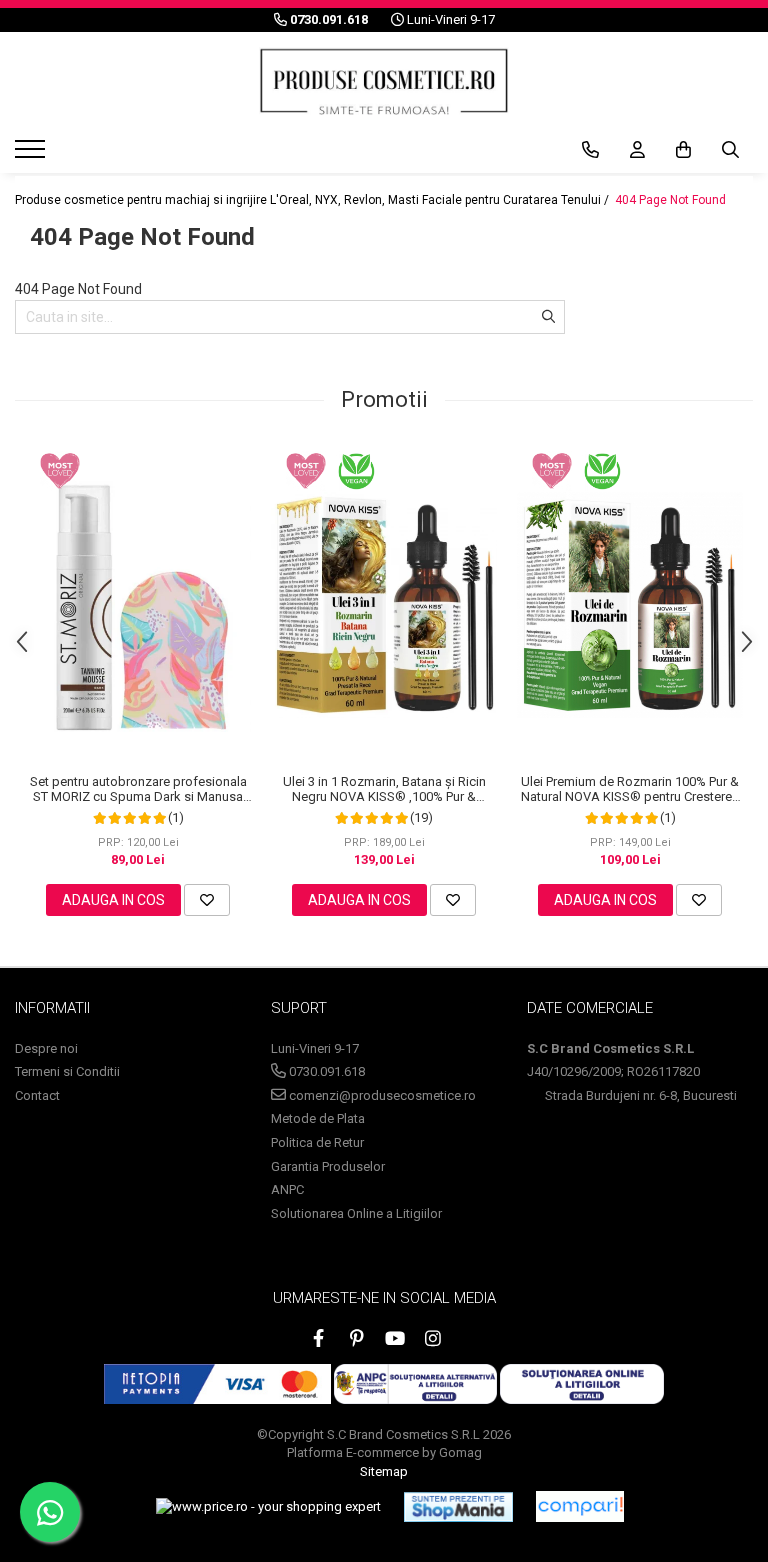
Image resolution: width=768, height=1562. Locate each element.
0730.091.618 (325, 1071)
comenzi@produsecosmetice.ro (381, 1095)
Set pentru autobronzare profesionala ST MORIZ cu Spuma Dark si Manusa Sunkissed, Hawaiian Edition (138, 789)
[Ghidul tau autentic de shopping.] (580, 1506)
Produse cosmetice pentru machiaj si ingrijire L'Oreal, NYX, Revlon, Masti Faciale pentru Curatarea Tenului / (313, 200)
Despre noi (46, 1048)
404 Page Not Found (670, 200)
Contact (37, 1095)
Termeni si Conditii (67, 1071)
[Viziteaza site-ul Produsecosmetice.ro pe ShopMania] (458, 1507)
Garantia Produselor (328, 1166)
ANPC (287, 1189)
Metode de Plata (318, 1118)
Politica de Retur (317, 1142)
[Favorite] (207, 900)
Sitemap (384, 1471)
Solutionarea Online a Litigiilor (356, 1213)
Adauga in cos (113, 900)
